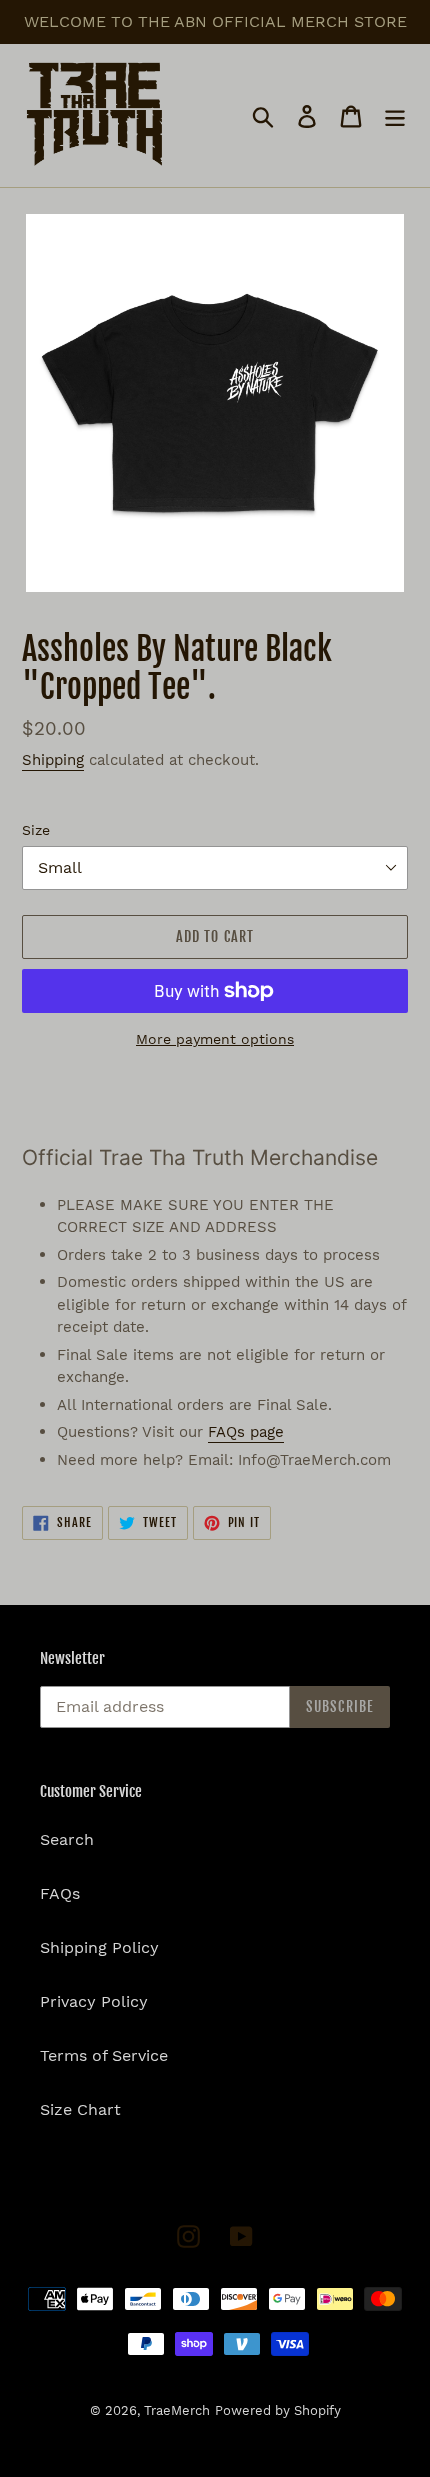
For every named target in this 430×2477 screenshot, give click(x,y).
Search (67, 1839)
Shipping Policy (99, 1947)
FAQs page (246, 1432)
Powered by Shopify (278, 2410)
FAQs (60, 1893)
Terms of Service (104, 2055)
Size (36, 830)
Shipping (53, 760)
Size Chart (80, 2109)
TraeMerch (177, 2410)
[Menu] (395, 115)
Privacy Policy (94, 2001)
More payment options (215, 1039)
